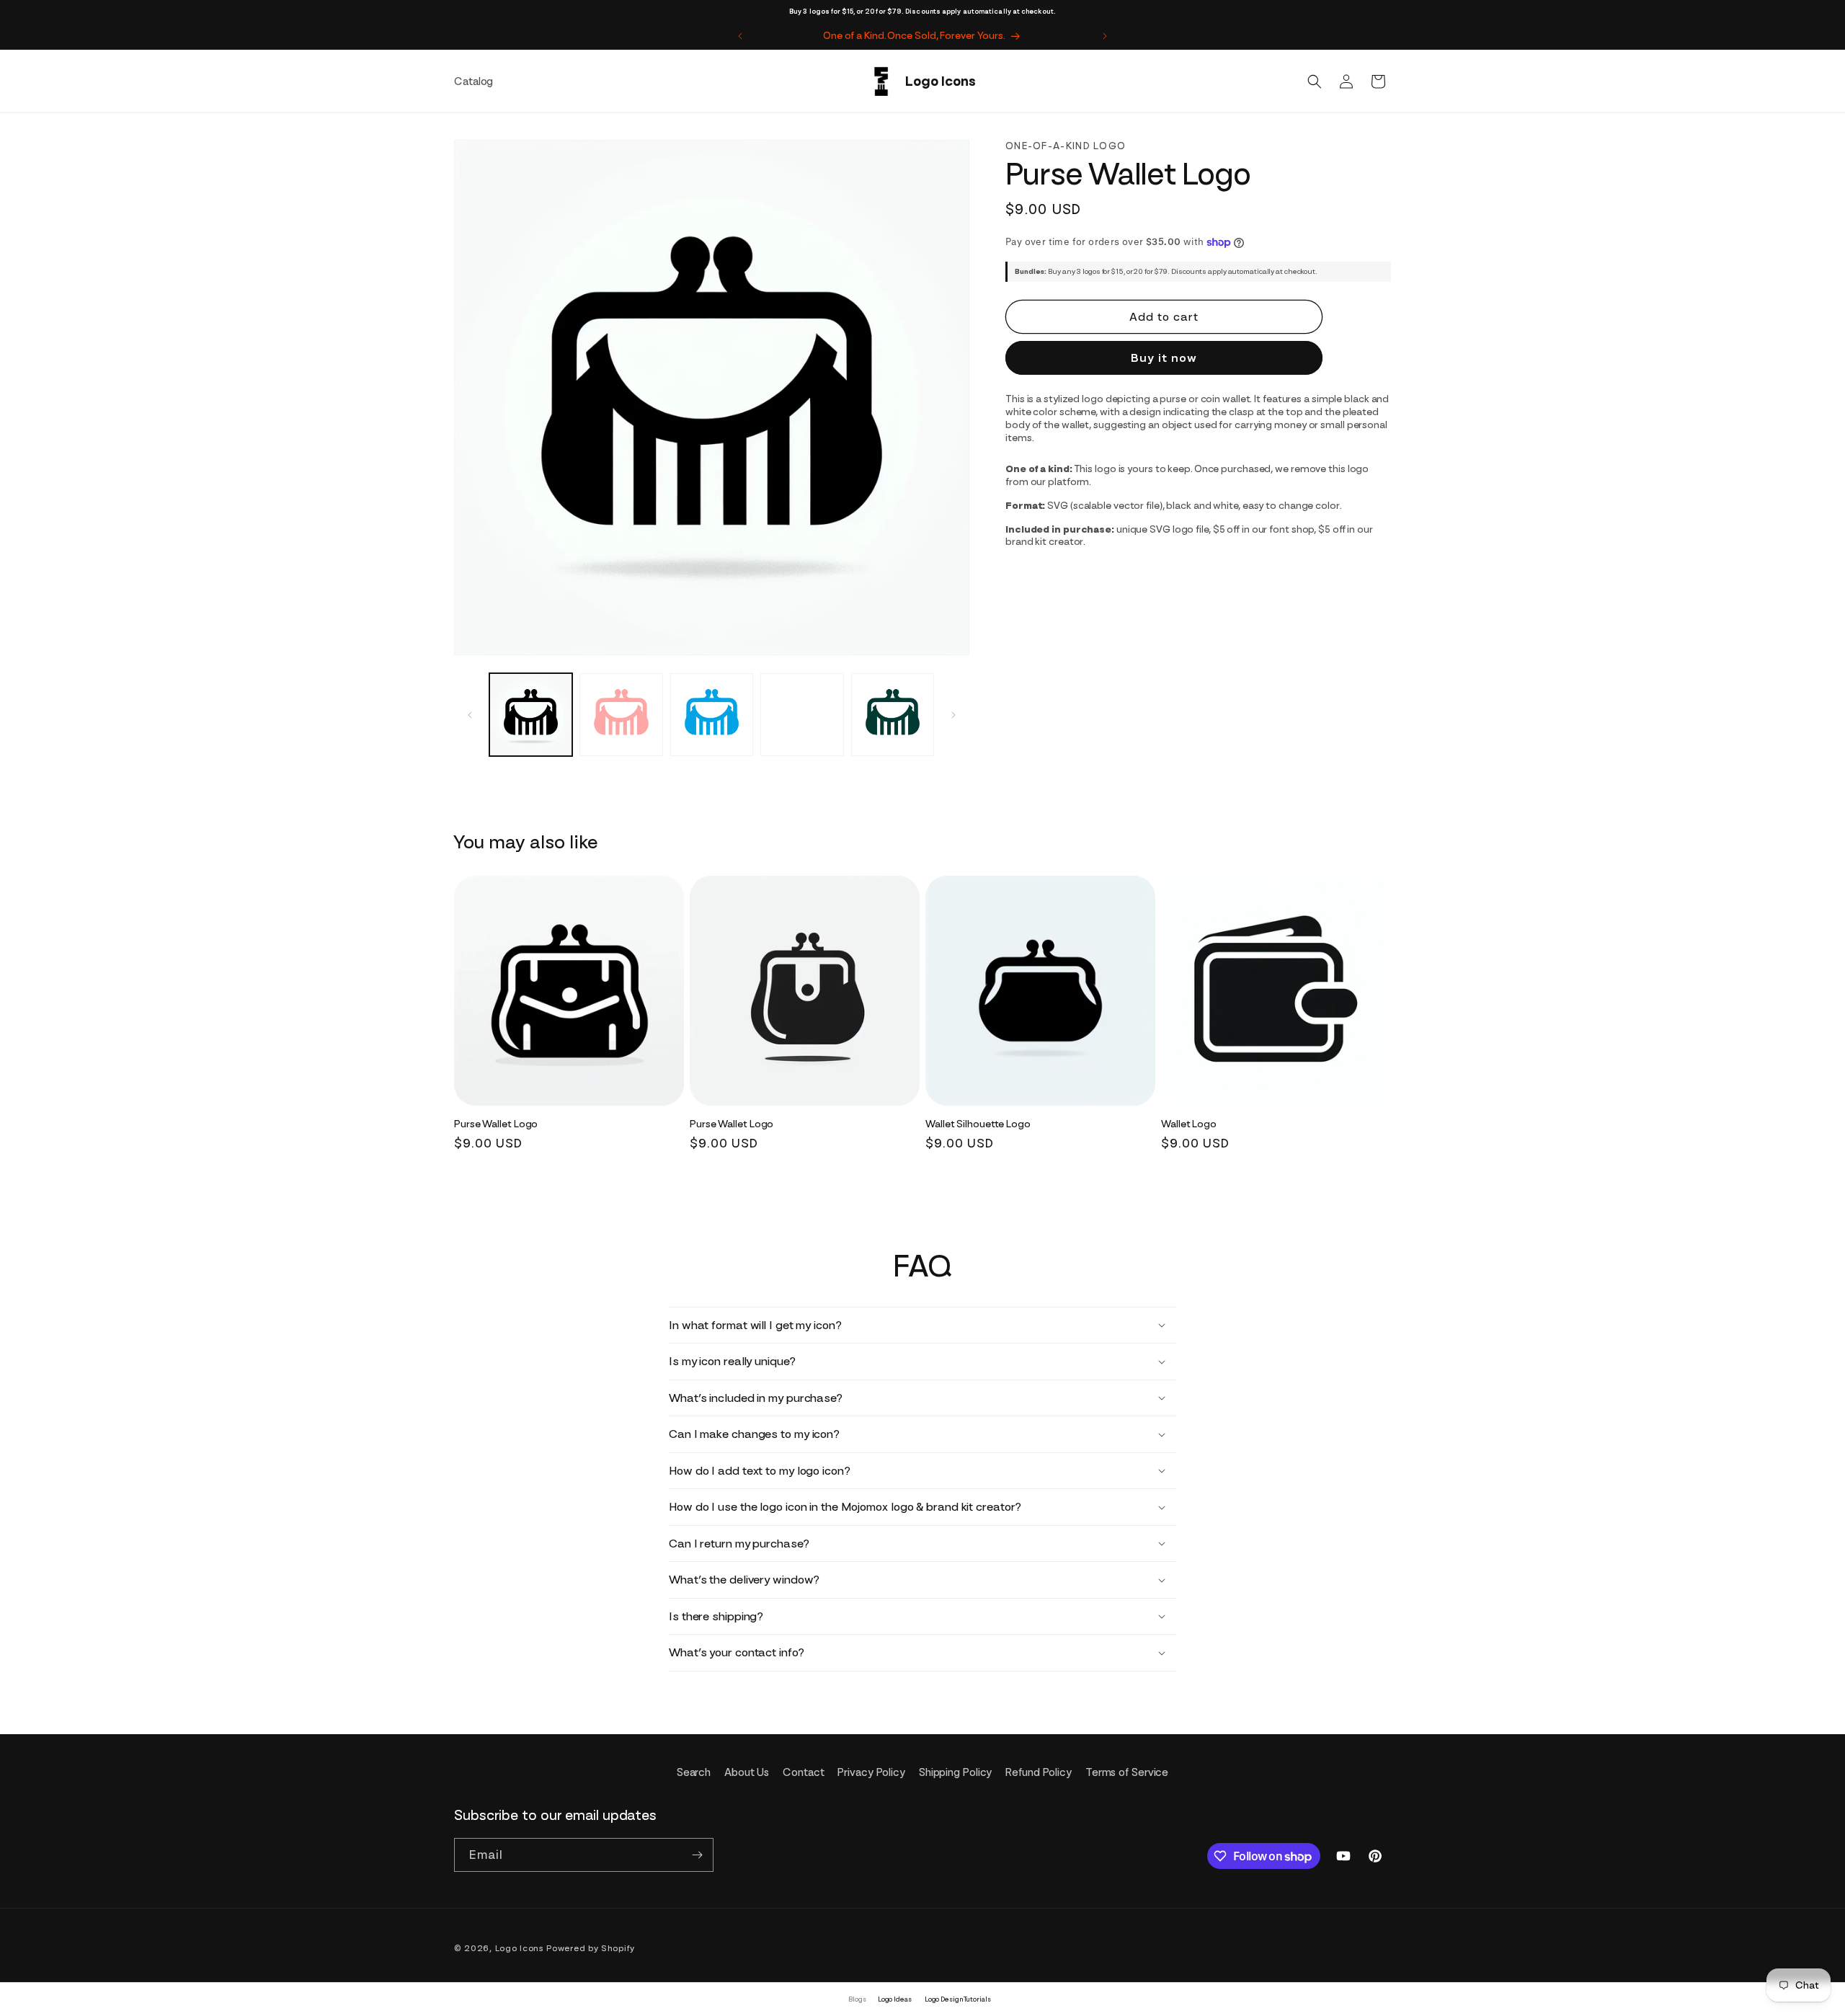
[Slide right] (953, 715)
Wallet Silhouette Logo (978, 1124)
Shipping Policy (956, 1772)
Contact (803, 1772)
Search (694, 1772)
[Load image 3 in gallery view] (712, 715)
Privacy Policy (871, 1772)
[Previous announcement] (740, 36)
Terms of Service (1127, 1772)
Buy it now (1164, 358)
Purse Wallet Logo (496, 1124)
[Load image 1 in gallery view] (531, 715)
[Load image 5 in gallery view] (893, 715)
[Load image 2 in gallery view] (621, 715)
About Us (747, 1772)
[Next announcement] (1105, 36)
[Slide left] (470, 715)
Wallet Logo (1189, 1124)
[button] (1315, 81)
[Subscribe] (697, 1855)
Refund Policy (1039, 1772)
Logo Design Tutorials (958, 1999)
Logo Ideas (895, 1999)
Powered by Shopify (591, 1948)
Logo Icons (520, 1948)
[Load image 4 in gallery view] (802, 715)
